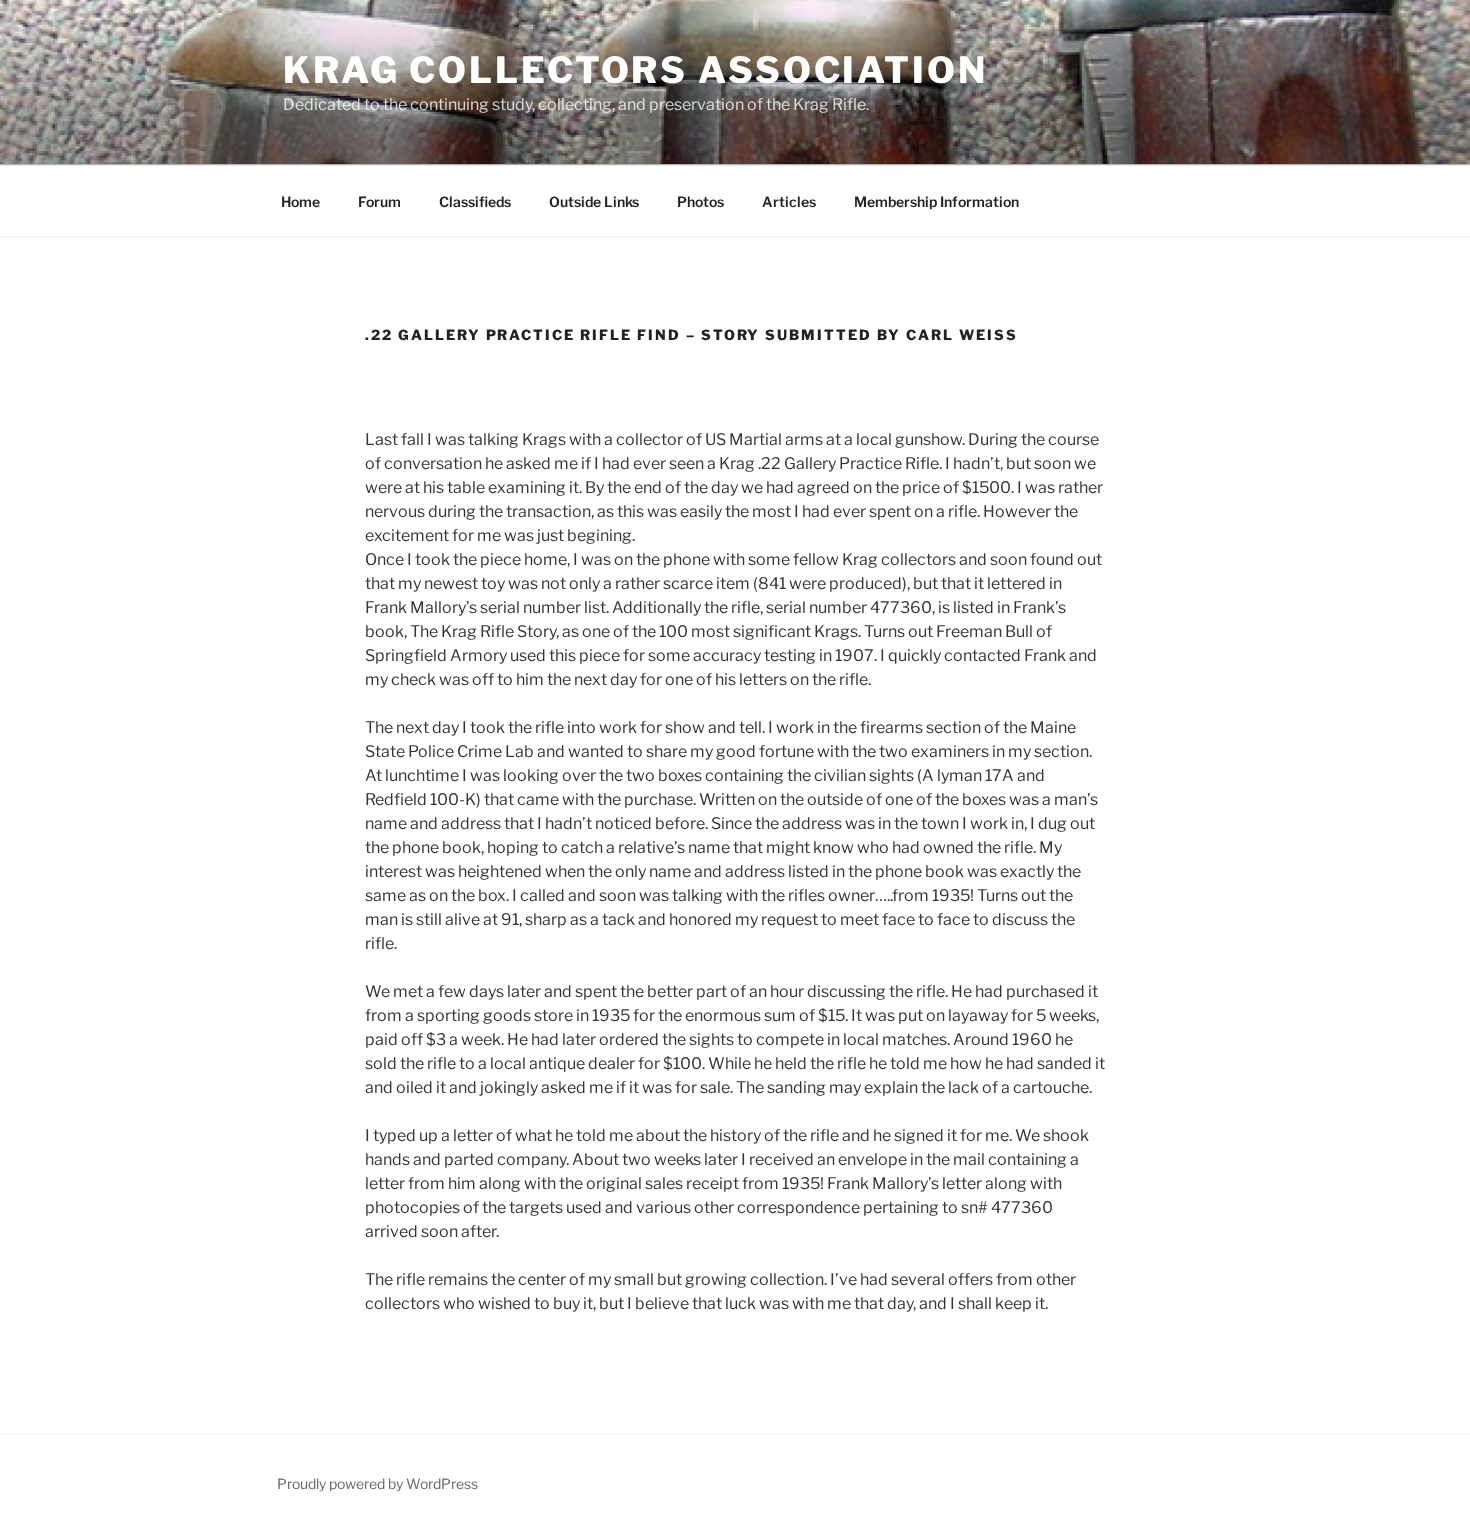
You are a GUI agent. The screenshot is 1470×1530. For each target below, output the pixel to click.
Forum (379, 201)
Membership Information (936, 201)
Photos (700, 201)
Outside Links (594, 201)
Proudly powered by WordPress (377, 1483)
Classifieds (475, 201)
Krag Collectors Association (635, 70)
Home (300, 201)
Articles (789, 201)
